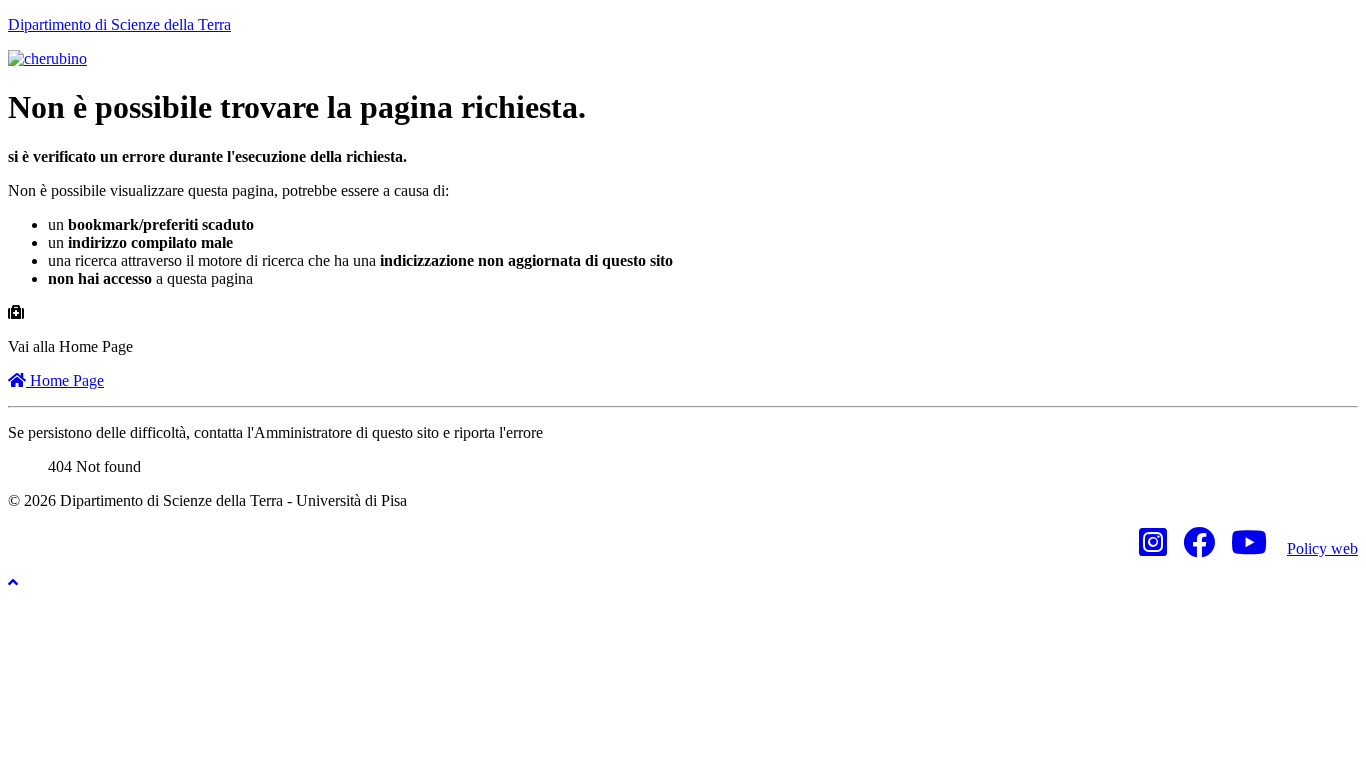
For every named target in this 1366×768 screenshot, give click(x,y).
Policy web (1322, 548)
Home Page (65, 380)
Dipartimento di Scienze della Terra (119, 24)
